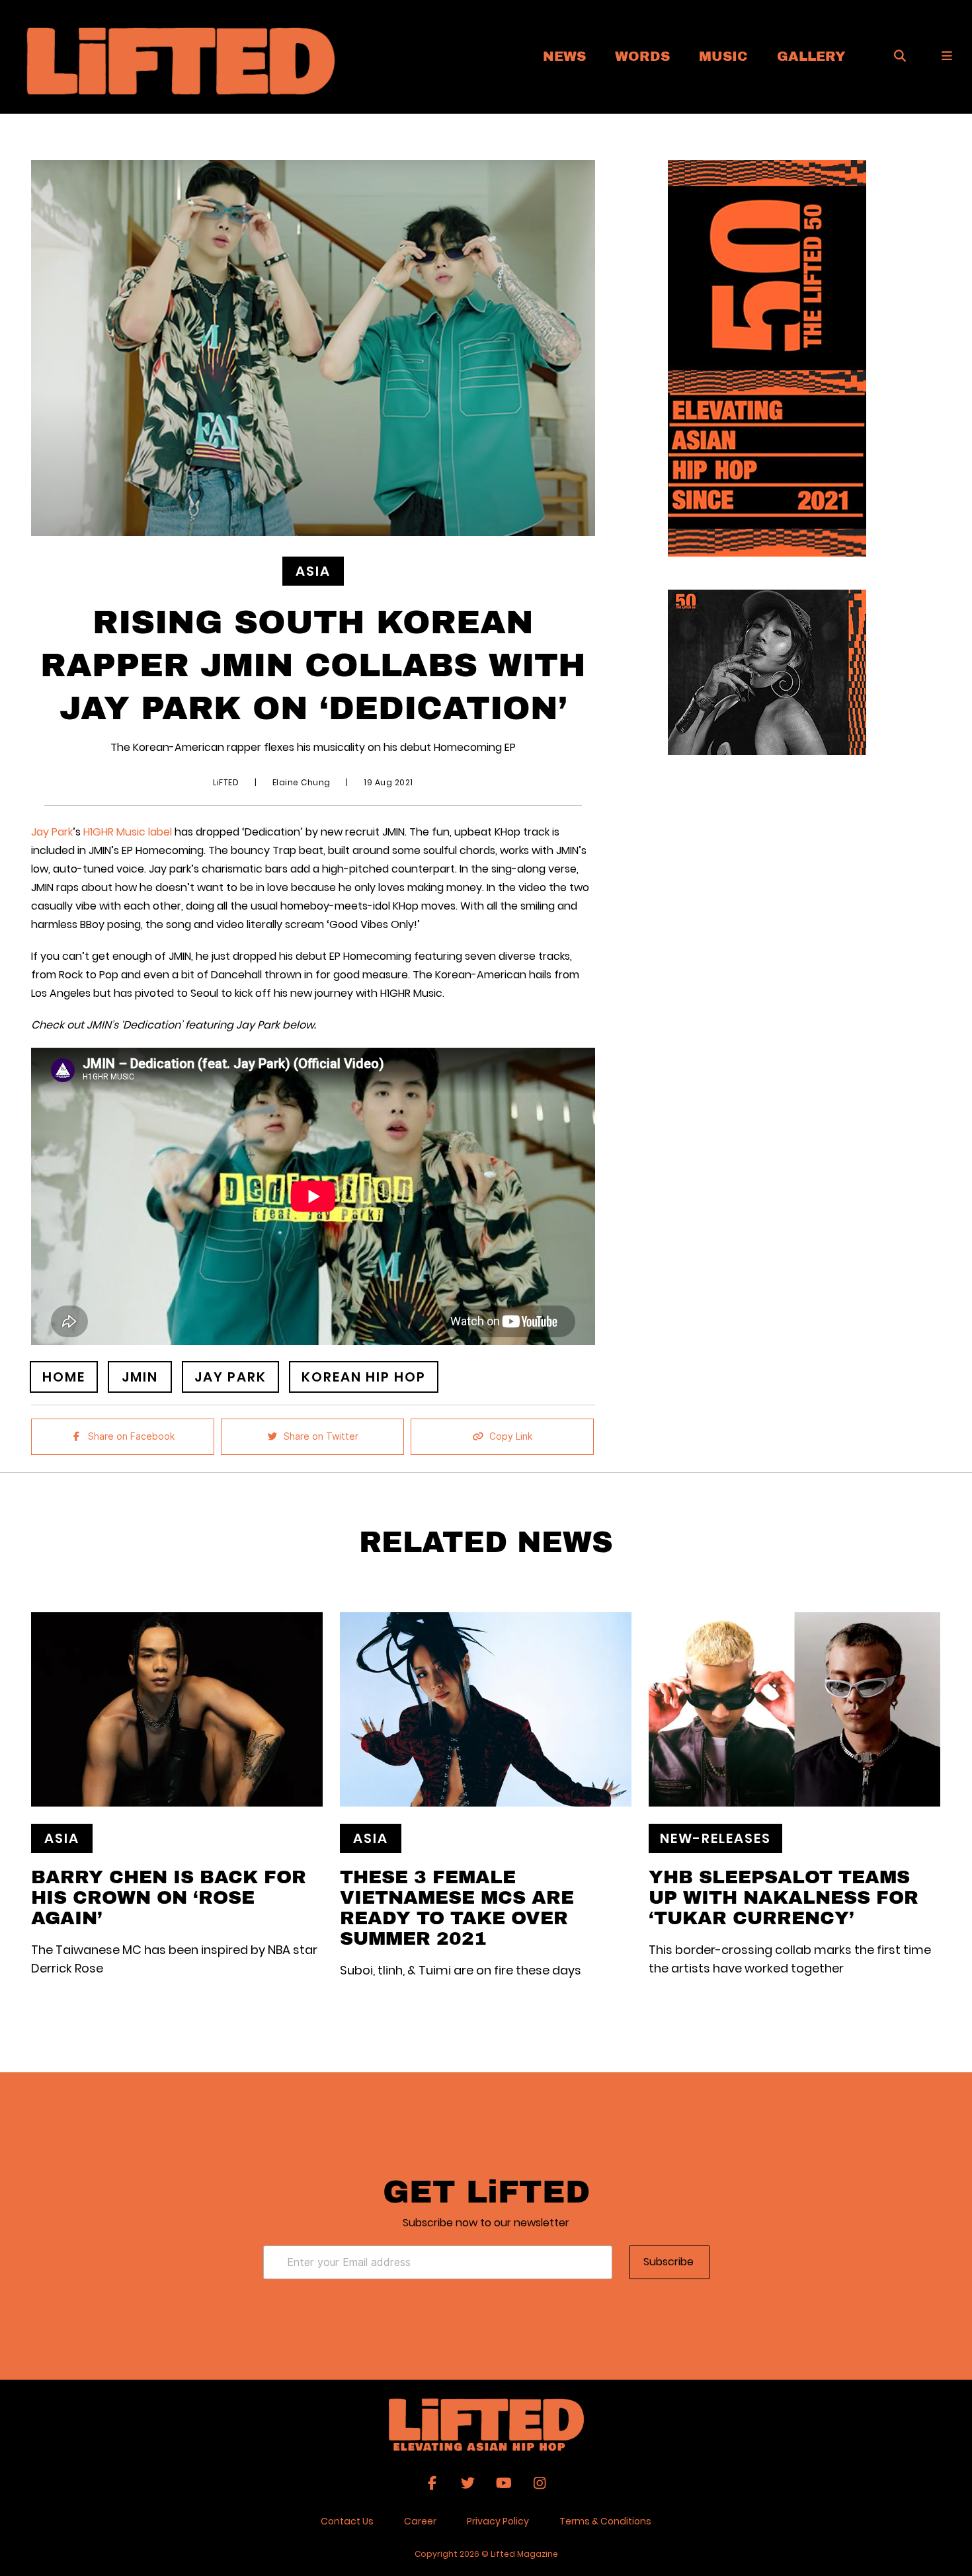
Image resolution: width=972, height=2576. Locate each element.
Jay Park (52, 832)
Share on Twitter (321, 1436)
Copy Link (511, 1436)
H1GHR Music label (129, 832)
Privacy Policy (498, 2521)
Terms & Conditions (605, 2521)
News (564, 56)
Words (642, 56)
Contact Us (347, 2521)
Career (420, 2521)
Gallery (811, 56)
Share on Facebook (131, 1436)
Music (723, 56)
